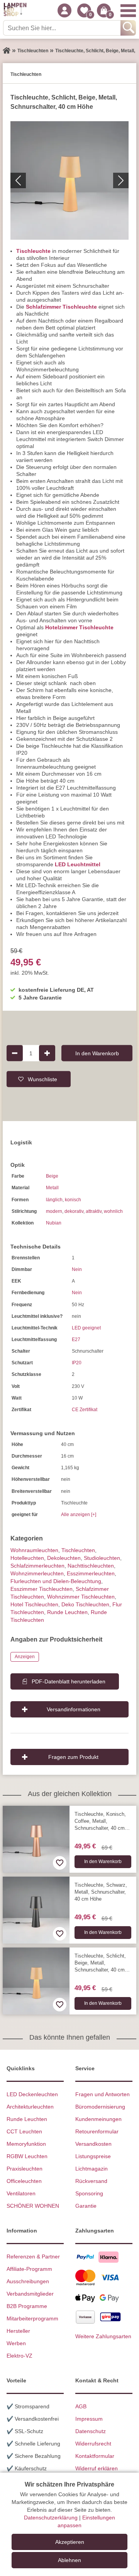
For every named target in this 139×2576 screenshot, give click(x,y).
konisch (73, 1200)
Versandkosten (93, 2144)
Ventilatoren (21, 2193)
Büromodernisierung (100, 2107)
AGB (81, 2406)
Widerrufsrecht (93, 2444)
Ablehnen (69, 2560)
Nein (77, 1269)
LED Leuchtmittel (78, 864)
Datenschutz (91, 2431)
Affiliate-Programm (29, 2269)
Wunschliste (42, 1079)
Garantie (86, 2206)
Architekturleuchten (30, 2107)
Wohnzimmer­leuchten (37, 1573)
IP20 (77, 1363)
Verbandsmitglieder (30, 2294)
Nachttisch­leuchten (91, 1566)
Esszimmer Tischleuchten (42, 1589)
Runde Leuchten (67, 1612)
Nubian (54, 1223)
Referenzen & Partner (33, 2257)
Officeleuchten (24, 2181)
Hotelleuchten (27, 1558)
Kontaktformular (95, 2456)
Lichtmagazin (92, 2169)
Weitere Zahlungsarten (103, 2336)
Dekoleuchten (64, 1558)
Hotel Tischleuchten (34, 1604)
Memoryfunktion (26, 2144)
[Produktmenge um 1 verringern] (15, 1053)
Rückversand (91, 2181)
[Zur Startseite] (7, 51)
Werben (16, 2343)
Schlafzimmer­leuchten (37, 1566)
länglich (54, 1200)
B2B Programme (27, 2306)
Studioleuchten (102, 1558)
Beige (52, 1176)
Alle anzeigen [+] (79, 1515)
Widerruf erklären (97, 2468)
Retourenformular (97, 2131)
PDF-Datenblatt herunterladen (69, 1681)
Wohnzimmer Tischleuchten (81, 1597)
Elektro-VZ (19, 2356)
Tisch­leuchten (78, 1550)
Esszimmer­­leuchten (91, 1573)
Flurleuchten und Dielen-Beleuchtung (56, 1581)
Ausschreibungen (28, 2281)
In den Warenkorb (97, 1053)
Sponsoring (89, 2193)
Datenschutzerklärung (51, 2518)
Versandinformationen (74, 1709)
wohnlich (113, 1211)
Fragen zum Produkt (73, 1757)
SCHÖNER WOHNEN (33, 2206)
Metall (52, 1188)
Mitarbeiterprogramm (32, 2318)
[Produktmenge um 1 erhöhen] (47, 1053)
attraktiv (94, 1211)
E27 (76, 1340)
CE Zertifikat (85, 1410)
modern (54, 1211)
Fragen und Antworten (103, 2094)
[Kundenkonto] (64, 10)
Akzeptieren (70, 2542)
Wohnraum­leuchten (34, 1550)
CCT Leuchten (24, 2131)
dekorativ (74, 1211)
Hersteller (18, 2331)
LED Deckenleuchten (32, 2094)
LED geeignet (86, 1328)
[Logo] (15, 10)
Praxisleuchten (25, 2169)
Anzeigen (25, 1657)
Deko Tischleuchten (85, 1604)
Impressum (89, 2419)
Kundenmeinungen (98, 2119)
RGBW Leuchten (27, 2156)
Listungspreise (93, 2156)
